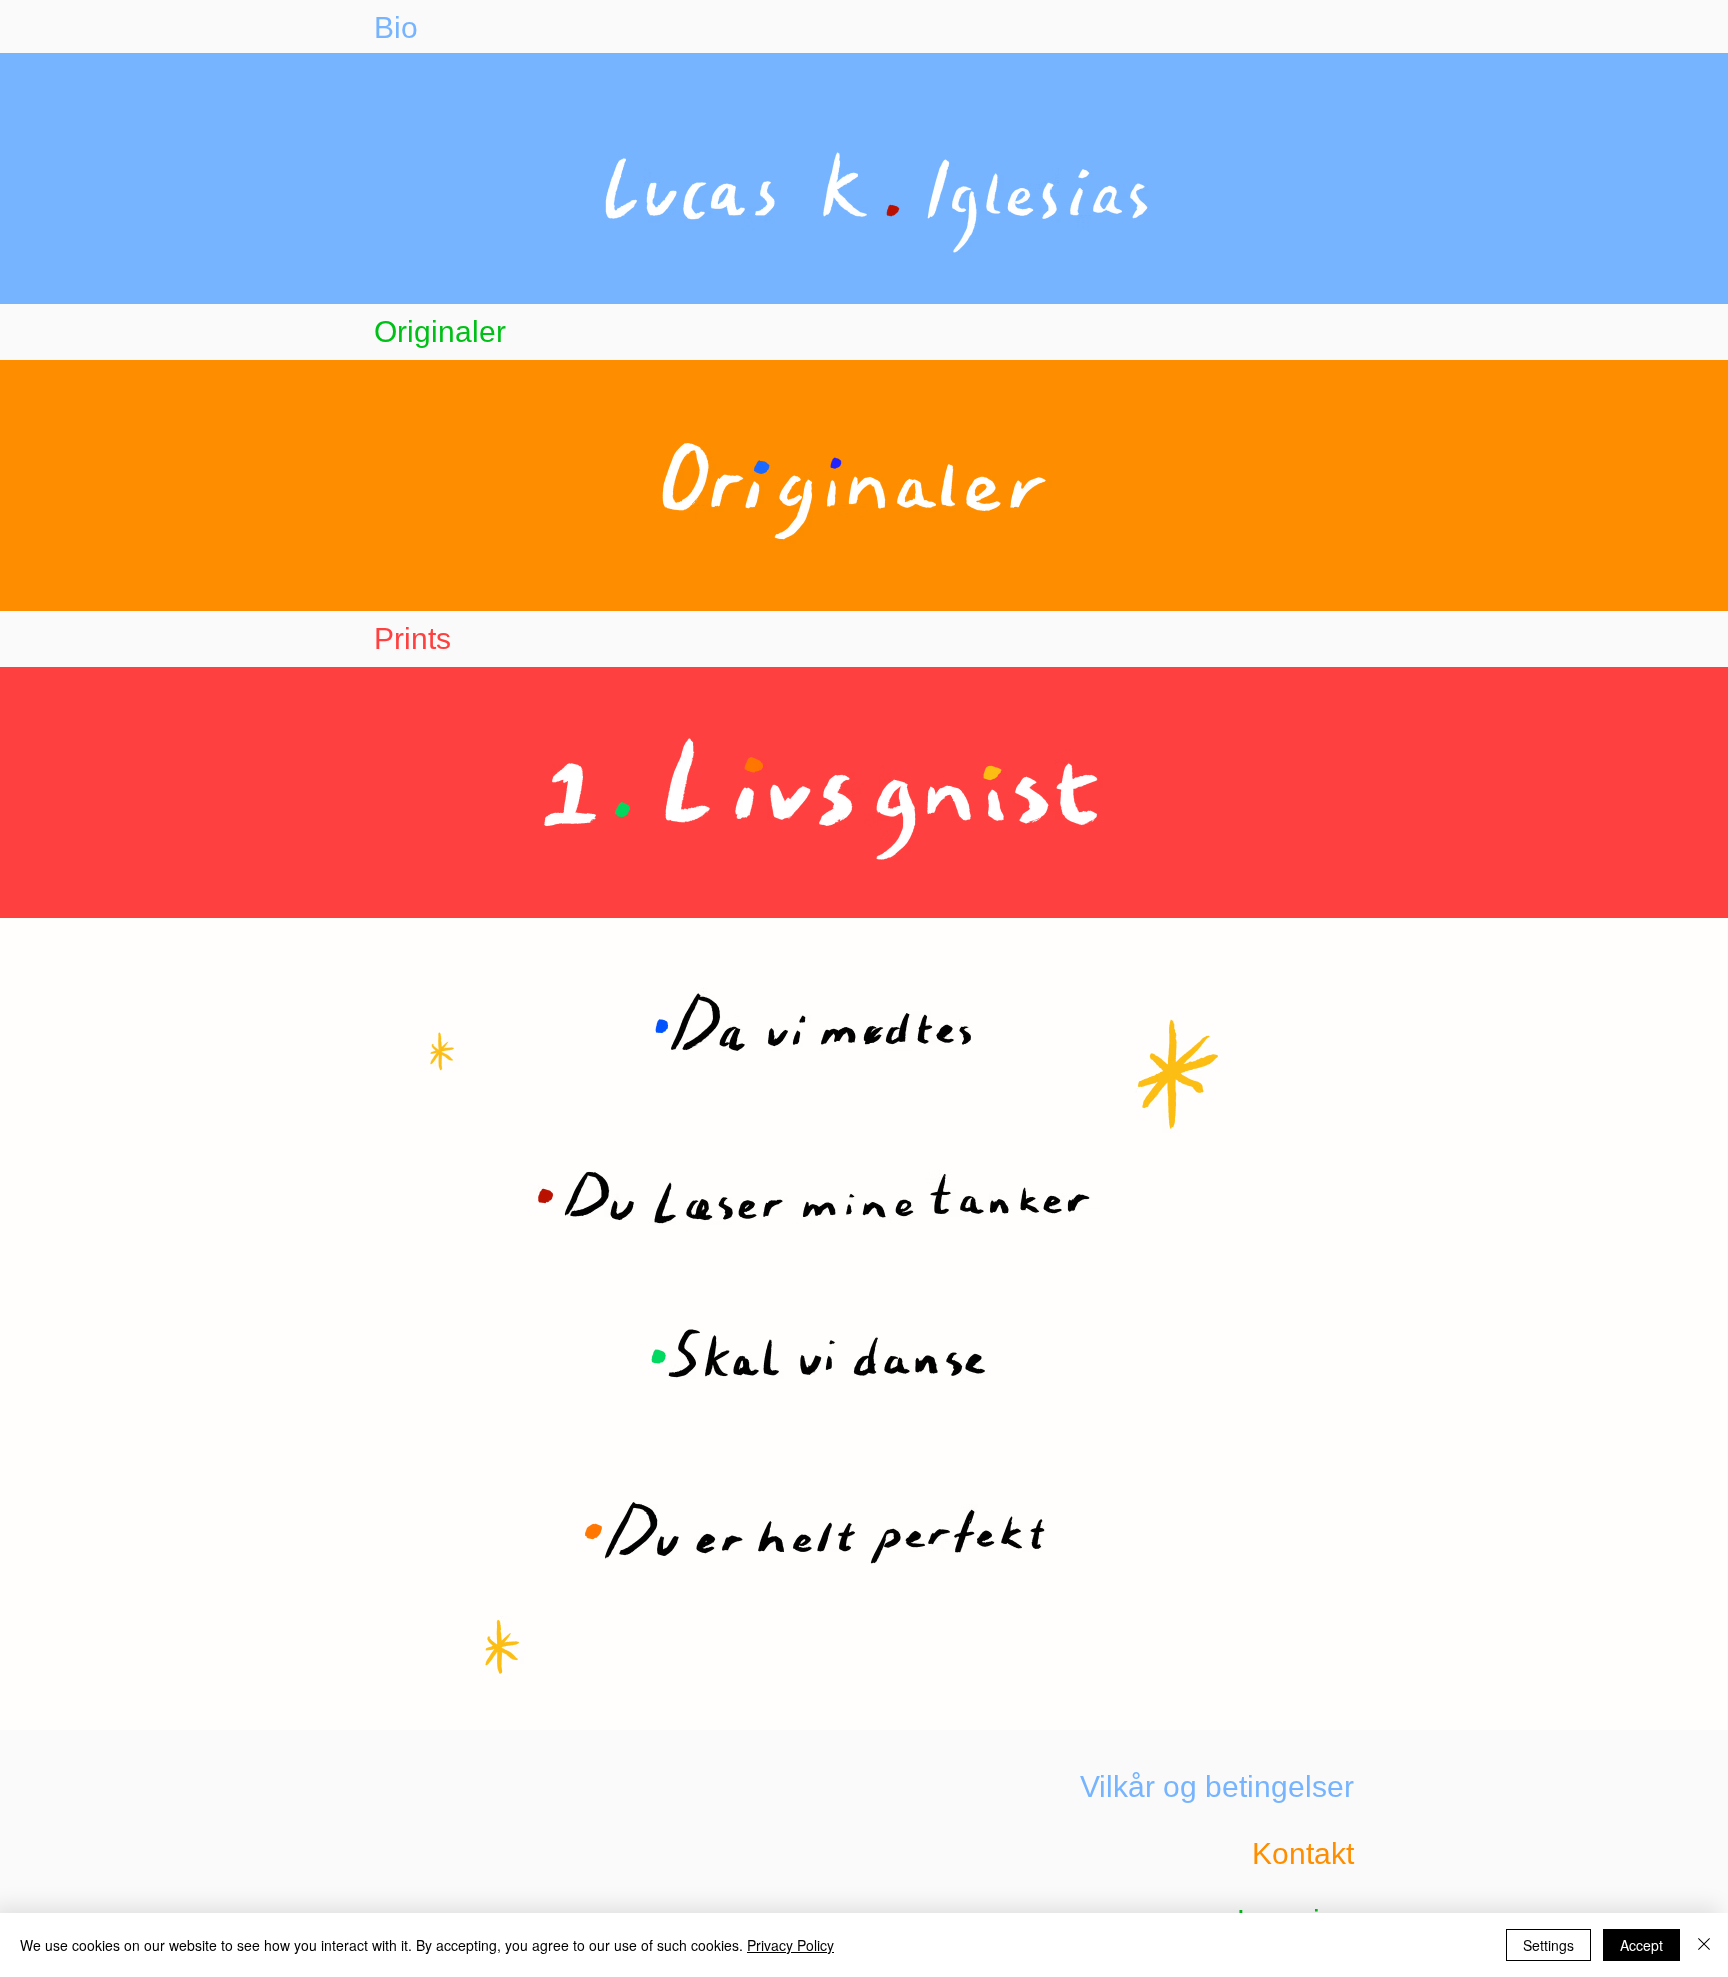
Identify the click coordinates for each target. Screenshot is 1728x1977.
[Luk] (1704, 1945)
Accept (1641, 1945)
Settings (1548, 1945)
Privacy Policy (790, 1945)
